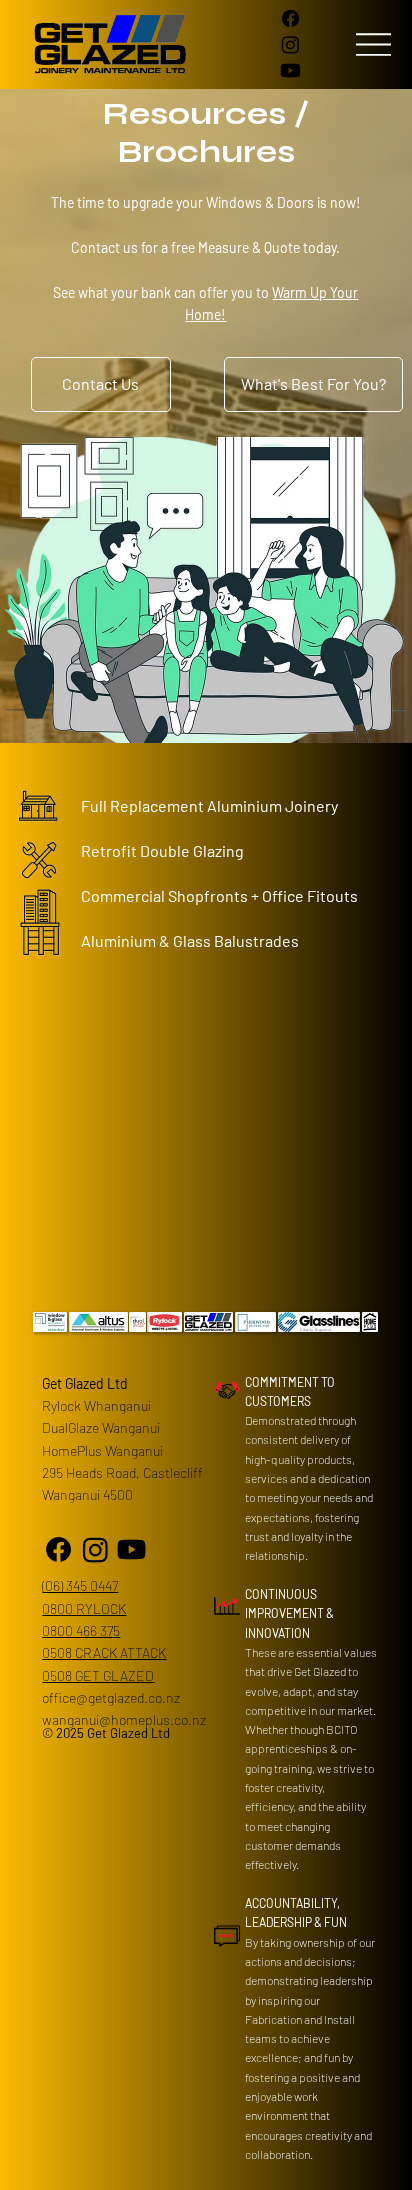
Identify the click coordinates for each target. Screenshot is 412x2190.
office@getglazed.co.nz (111, 1697)
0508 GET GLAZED (98, 1675)
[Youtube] (290, 70)
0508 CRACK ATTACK (104, 1652)
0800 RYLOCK (84, 1608)
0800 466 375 (81, 1630)
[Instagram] (290, 44)
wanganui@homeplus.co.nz (124, 1719)
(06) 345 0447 (80, 1585)
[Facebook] (290, 18)
